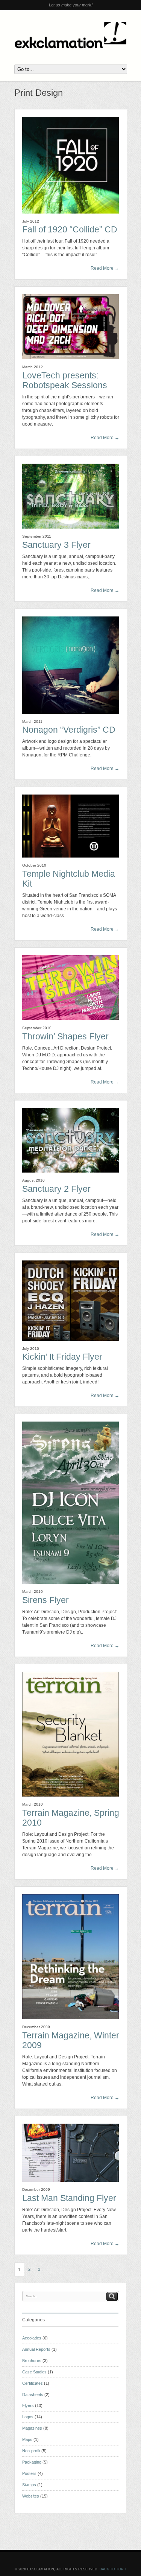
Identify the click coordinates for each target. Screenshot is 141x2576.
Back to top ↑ (113, 2569)
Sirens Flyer (45, 1600)
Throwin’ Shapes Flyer (65, 1037)
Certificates (33, 2383)
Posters (29, 2473)
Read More (105, 268)
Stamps (29, 2485)
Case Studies (34, 2372)
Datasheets (33, 2395)
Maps (27, 2439)
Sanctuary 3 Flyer (56, 545)
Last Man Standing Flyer (69, 2198)
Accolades (32, 2338)
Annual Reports (36, 2349)
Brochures (32, 2361)
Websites (31, 2496)
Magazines (32, 2428)
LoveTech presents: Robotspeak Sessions (65, 380)
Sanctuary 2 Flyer (56, 1189)
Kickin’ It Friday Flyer (62, 1357)
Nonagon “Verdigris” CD (69, 730)
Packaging (32, 2462)
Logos (28, 2417)
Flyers (28, 2405)
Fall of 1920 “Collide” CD (70, 230)
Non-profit (31, 2451)
